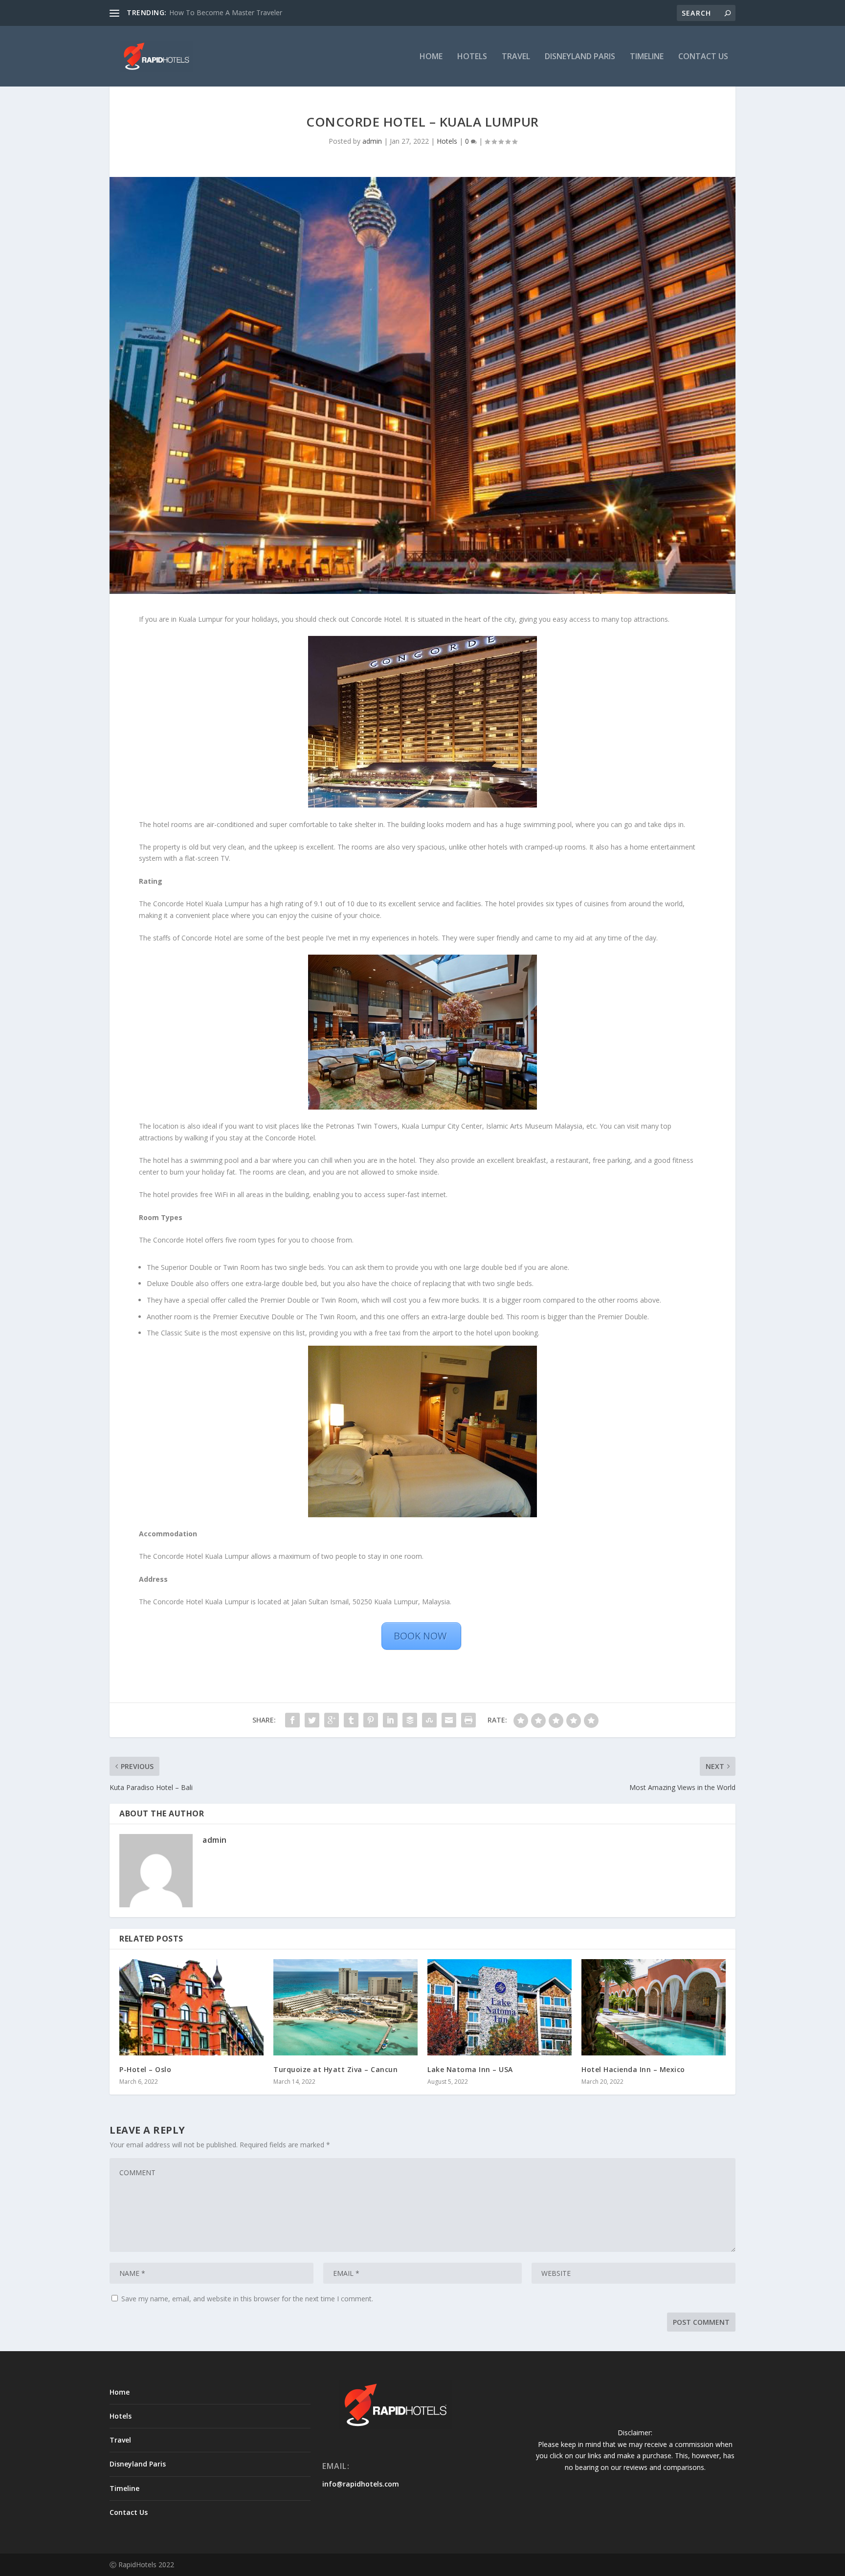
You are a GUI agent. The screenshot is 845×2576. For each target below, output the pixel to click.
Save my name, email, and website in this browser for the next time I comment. (247, 2299)
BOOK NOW (421, 1636)
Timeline (647, 57)
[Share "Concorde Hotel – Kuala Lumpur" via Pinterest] (371, 1720)
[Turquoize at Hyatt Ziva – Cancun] (345, 2007)
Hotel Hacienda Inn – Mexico (633, 2069)
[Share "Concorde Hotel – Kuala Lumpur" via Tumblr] (351, 1720)
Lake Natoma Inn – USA (470, 2069)
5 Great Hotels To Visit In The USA (223, 12)
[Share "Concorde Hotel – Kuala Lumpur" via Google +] (332, 1720)
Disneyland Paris (580, 57)
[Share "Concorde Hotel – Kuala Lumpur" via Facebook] (292, 1720)
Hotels (472, 57)
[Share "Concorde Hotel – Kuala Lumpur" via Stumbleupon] (429, 1720)
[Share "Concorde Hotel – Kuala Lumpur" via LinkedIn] (390, 1720)
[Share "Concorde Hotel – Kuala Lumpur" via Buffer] (410, 1720)
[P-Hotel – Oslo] (191, 2007)
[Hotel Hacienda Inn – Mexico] (654, 2007)
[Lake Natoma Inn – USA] (500, 2007)
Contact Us (703, 57)
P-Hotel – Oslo (145, 2069)
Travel (516, 57)
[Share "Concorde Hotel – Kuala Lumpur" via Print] (468, 1720)
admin (372, 141)
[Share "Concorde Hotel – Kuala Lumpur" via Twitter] (312, 1720)
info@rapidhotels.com (361, 2484)
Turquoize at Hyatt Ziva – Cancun (335, 2069)
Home (431, 57)
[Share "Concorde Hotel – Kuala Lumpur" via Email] (449, 1720)
